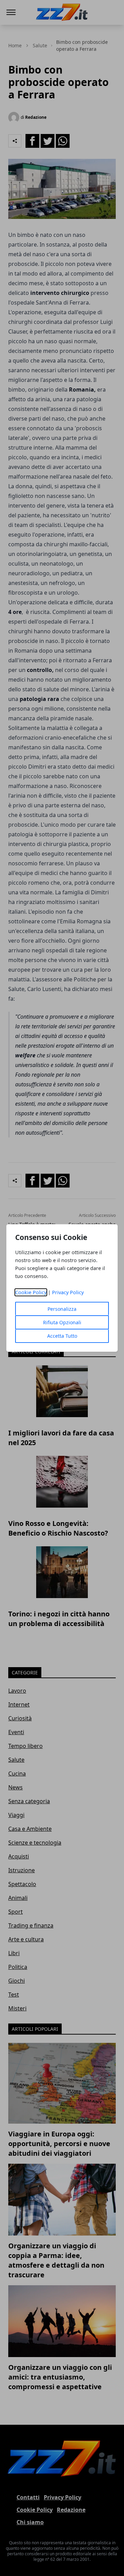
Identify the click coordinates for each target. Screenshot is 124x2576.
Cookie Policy (31, 1292)
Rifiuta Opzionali (62, 1322)
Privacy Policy (68, 1292)
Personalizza (62, 1309)
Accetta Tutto (62, 1336)
